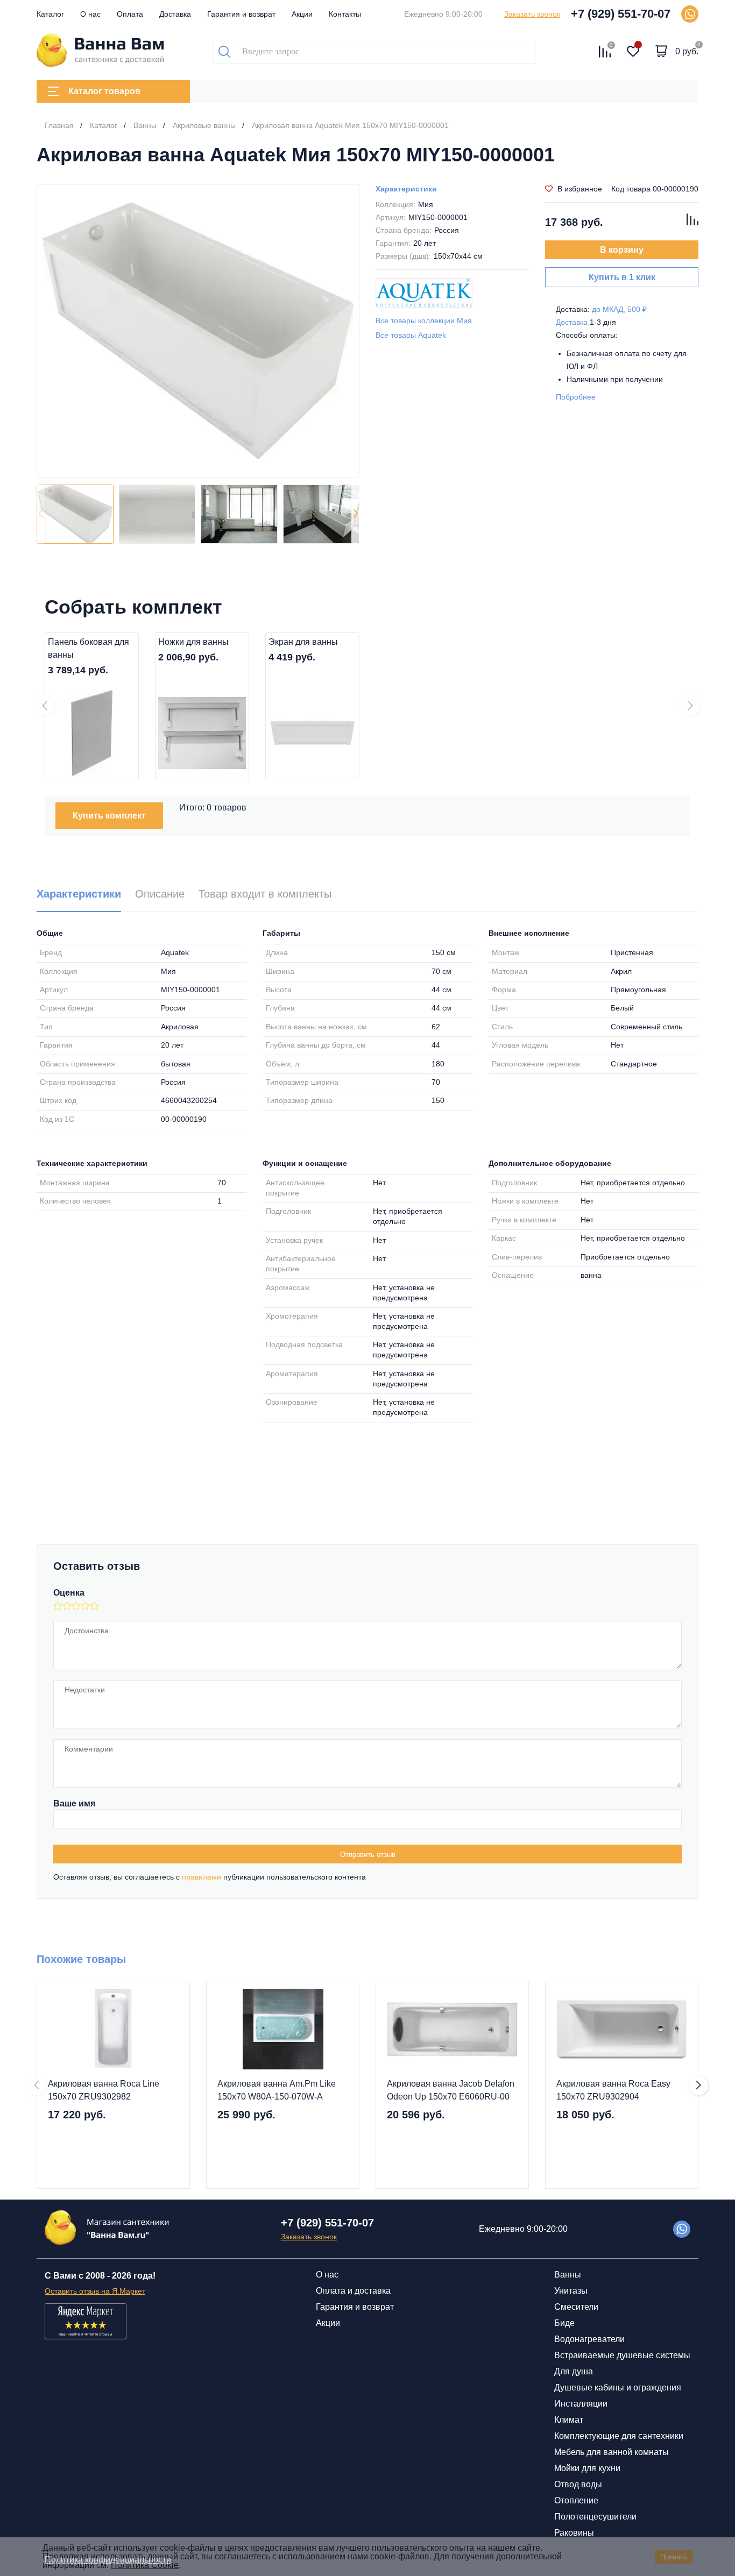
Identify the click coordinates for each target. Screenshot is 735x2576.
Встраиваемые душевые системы (622, 2355)
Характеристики (406, 189)
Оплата (130, 14)
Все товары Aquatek (411, 335)
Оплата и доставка (353, 2291)
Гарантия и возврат (241, 14)
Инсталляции (581, 2404)
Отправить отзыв (368, 1855)
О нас (90, 14)
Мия (426, 204)
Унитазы (571, 2291)
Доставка (175, 14)
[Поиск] (224, 52)
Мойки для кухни (587, 2468)
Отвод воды (578, 2484)
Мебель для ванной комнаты (612, 2452)
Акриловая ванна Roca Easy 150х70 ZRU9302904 (613, 2090)
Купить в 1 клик (622, 277)
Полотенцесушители (595, 2517)
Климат (569, 2420)
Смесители (576, 2307)
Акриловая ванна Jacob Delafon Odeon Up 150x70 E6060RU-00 (451, 2090)
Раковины (574, 2533)
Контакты (345, 14)
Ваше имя (74, 1803)
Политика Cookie (145, 2565)
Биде (564, 2323)
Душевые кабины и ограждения (618, 2388)
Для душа (574, 2371)
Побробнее (576, 397)
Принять (674, 2557)
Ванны (568, 2275)
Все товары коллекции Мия (424, 321)
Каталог (50, 14)
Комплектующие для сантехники (619, 2436)
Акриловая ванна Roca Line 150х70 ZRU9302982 (104, 2090)
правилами (202, 1877)
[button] (355, 514)
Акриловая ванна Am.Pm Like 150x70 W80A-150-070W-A (277, 2090)
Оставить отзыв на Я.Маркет (95, 2291)
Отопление (576, 2500)
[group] (198, 331)
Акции (302, 14)
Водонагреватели (589, 2339)
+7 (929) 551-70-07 (621, 14)
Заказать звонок (532, 14)
